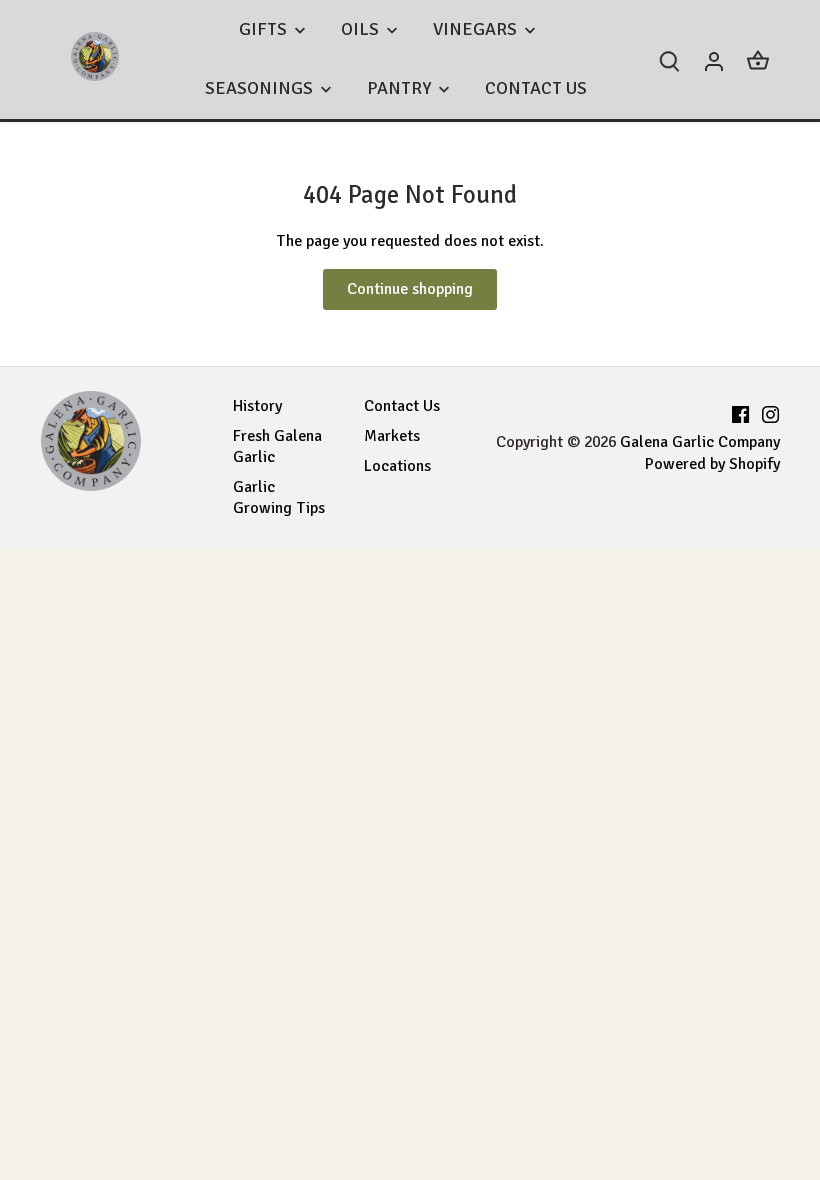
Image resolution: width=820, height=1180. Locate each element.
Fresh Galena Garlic (277, 446)
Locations (397, 466)
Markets (392, 436)
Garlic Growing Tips (279, 497)
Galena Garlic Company (700, 442)
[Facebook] (740, 411)
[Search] (670, 59)
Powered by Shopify (712, 464)
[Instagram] (770, 411)
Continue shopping (410, 289)
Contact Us (402, 406)
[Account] (714, 59)
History (257, 406)
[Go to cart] (758, 59)
